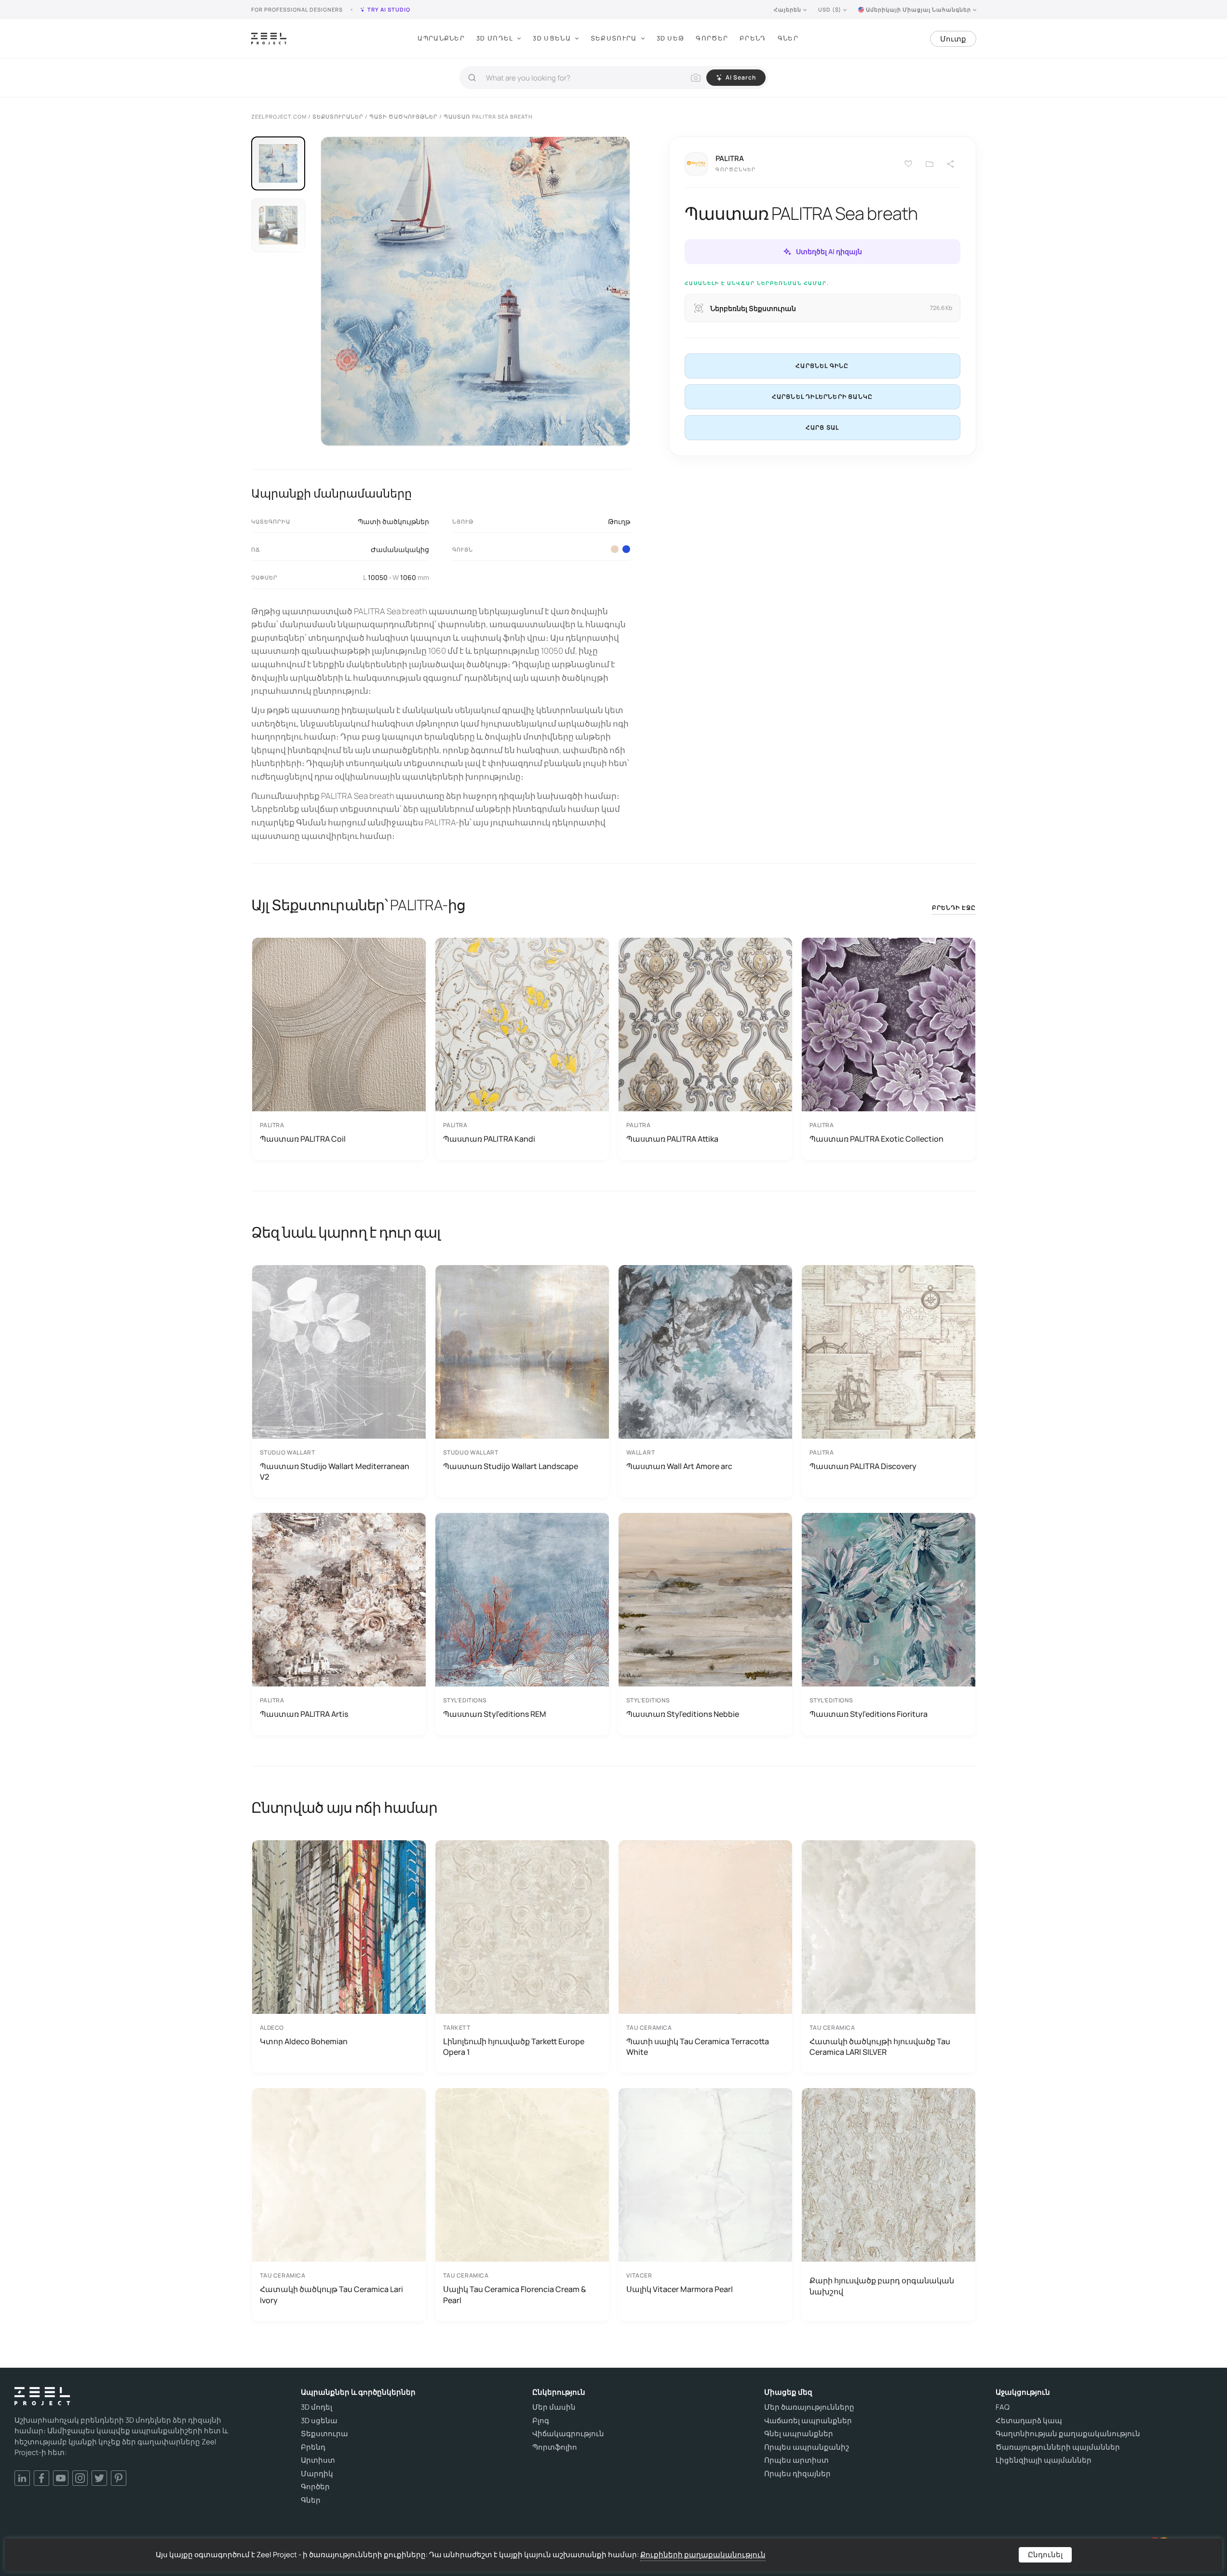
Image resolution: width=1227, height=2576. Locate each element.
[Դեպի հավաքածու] (930, 164)
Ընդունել (1045, 2555)
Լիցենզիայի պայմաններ (1044, 2460)
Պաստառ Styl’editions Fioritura (869, 1714)
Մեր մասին (554, 2407)
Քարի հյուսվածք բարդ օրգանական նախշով (882, 2286)
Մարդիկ (317, 2474)
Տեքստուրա (614, 38)
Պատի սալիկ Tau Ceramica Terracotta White (698, 2047)
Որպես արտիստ (796, 2460)
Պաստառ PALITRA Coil (303, 1139)
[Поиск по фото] (696, 78)
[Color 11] (626, 549)
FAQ (1003, 2407)
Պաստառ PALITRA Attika (672, 1139)
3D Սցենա (552, 38)
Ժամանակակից (400, 549)
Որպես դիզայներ (797, 2474)
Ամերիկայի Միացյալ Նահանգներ (918, 9)
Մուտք (953, 39)
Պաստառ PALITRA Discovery (863, 1466)
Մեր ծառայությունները (809, 2407)
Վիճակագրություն (568, 2434)
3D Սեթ (671, 38)
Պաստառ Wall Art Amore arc (679, 1466)
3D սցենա (319, 2421)
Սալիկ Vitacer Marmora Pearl (680, 2289)
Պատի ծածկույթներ (393, 521)
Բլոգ (541, 2421)
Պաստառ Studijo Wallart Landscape (511, 1466)
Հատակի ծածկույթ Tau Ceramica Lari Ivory (331, 2294)
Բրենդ (753, 38)
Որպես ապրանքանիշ (807, 2447)
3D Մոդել (495, 38)
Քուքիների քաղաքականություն (703, 2555)
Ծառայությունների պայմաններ (1058, 2447)
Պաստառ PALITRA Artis (304, 1714)
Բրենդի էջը (954, 908)
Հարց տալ (822, 427)
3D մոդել (317, 2407)
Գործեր (712, 38)
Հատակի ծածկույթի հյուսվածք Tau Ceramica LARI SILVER (880, 2047)
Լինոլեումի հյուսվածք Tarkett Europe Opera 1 (514, 2047)
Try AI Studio (389, 9)
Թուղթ (619, 521)
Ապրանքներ (441, 38)
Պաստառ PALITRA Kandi (489, 1139)
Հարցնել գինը (822, 366)
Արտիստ (318, 2460)
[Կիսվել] (951, 164)
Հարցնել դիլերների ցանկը (822, 397)
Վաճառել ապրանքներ (808, 2421)
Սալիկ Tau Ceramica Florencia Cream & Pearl (515, 2294)
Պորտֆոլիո (555, 2447)
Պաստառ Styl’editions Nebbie (683, 1714)
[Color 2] (615, 549)
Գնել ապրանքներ (799, 2434)
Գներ (788, 38)
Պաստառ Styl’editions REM (495, 1714)
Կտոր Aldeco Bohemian (304, 2041)
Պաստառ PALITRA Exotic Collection (876, 1139)
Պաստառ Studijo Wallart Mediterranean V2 (335, 1471)
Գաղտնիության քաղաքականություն (1068, 2434)
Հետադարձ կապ (1029, 2421)
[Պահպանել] (908, 164)
